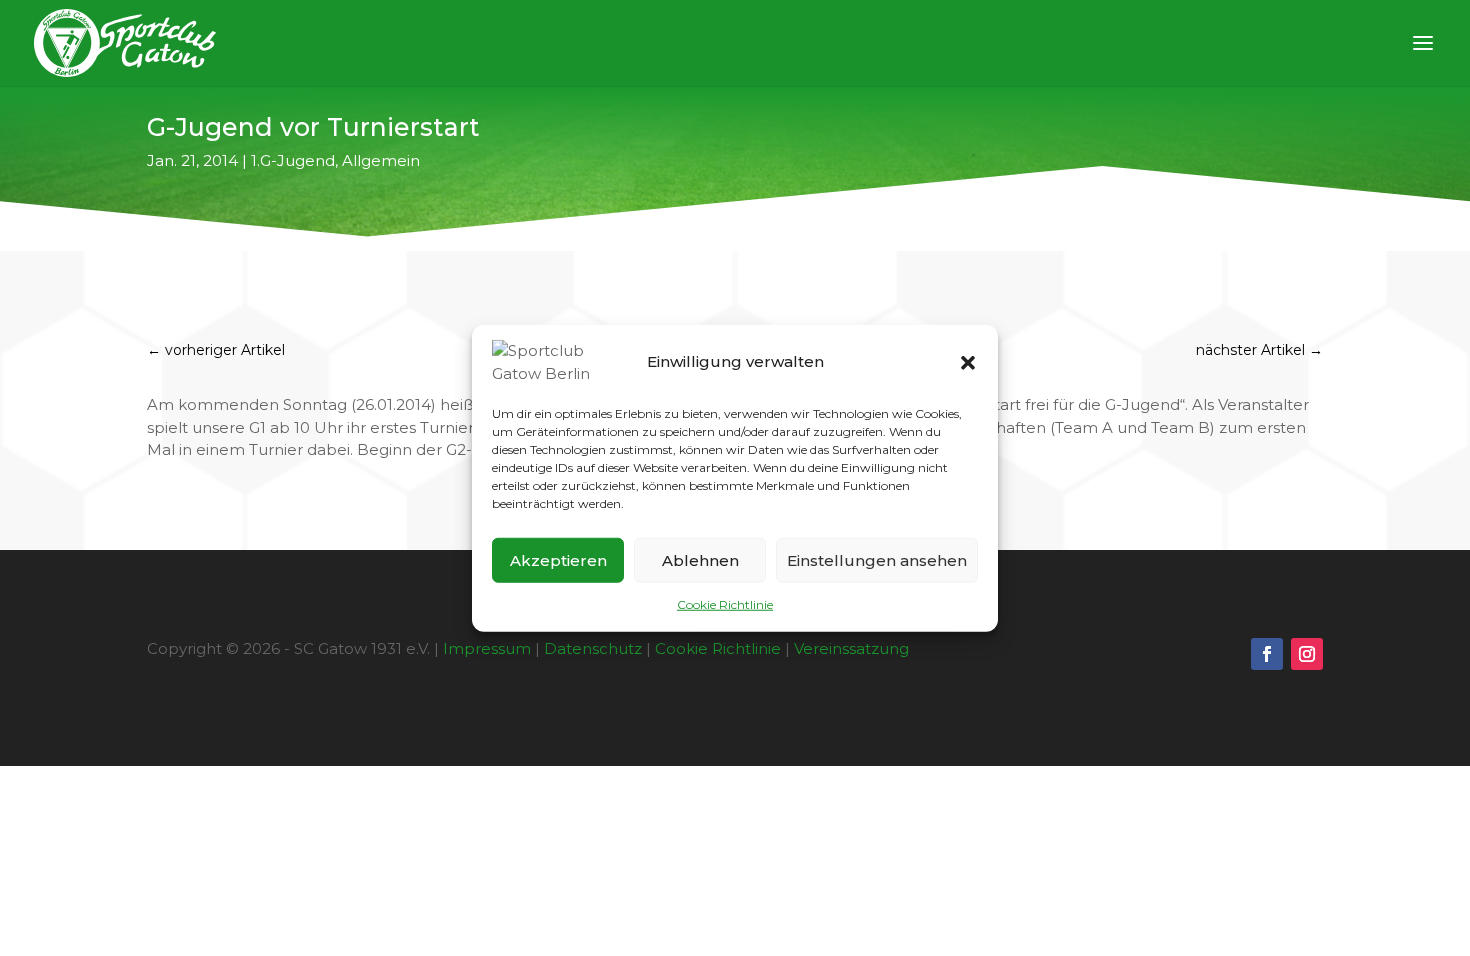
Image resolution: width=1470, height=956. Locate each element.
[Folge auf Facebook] (1267, 654)
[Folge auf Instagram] (1307, 654)
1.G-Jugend (293, 160)
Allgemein (381, 160)
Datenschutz (593, 648)
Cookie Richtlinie (725, 604)
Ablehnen (700, 559)
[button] (968, 362)
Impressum (487, 648)
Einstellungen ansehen (877, 559)
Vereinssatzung (851, 648)
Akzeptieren (558, 559)
